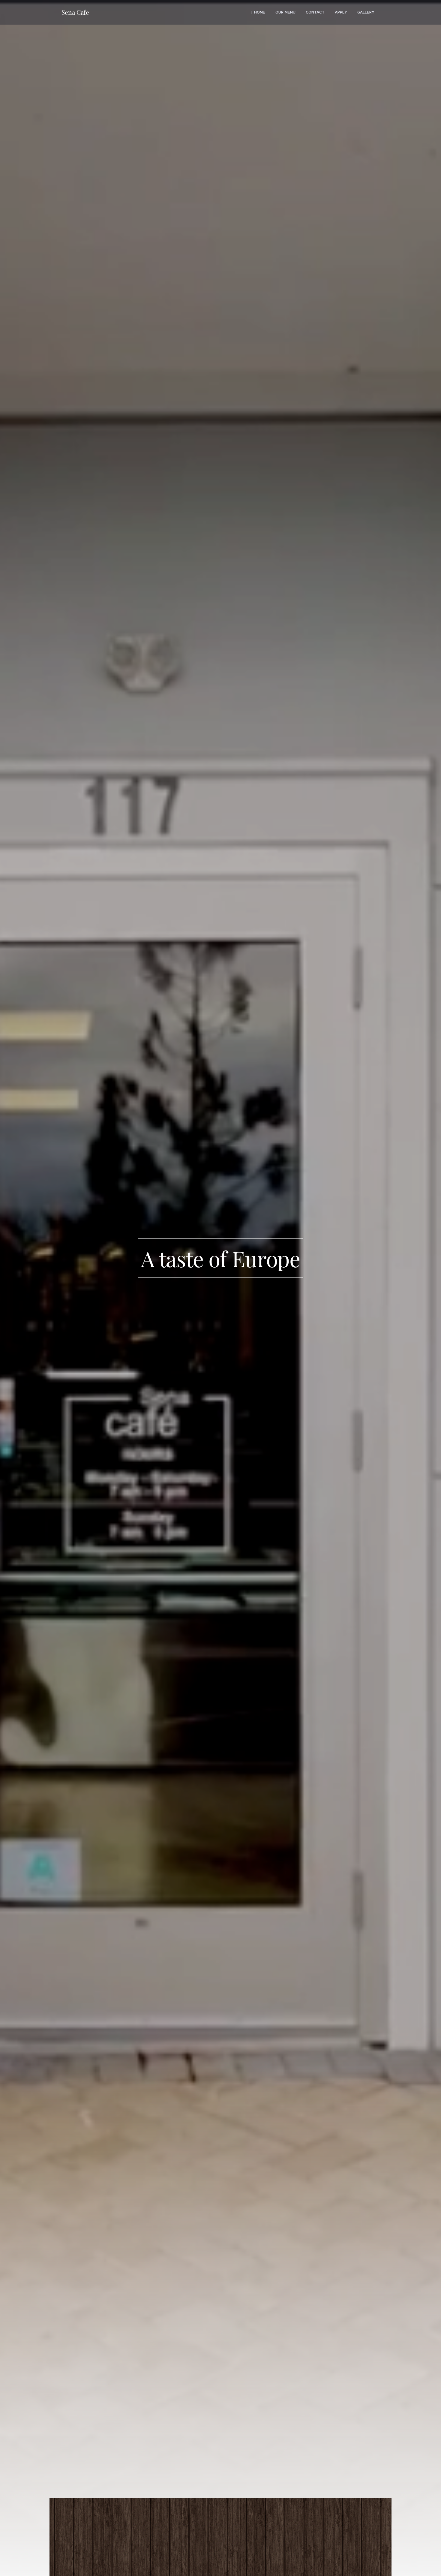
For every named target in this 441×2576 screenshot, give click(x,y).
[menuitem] (260, 12)
